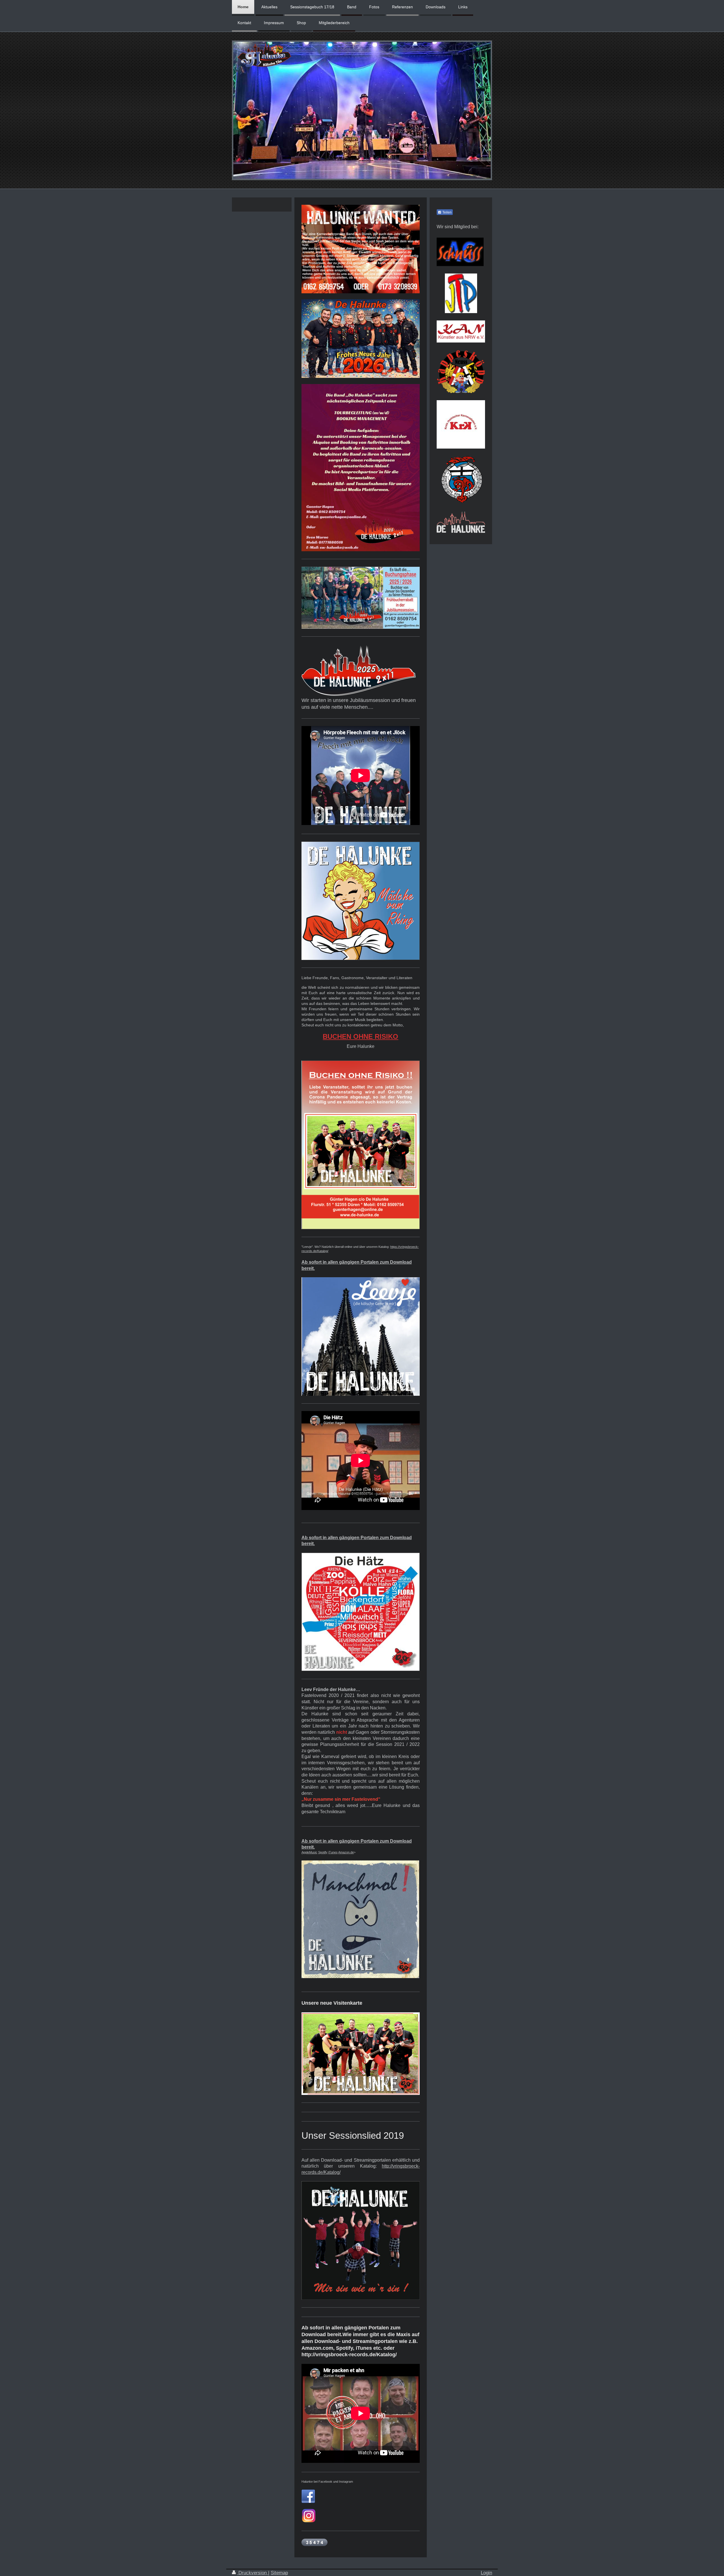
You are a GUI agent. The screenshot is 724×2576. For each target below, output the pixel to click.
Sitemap (279, 2573)
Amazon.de (346, 1852)
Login (486, 2573)
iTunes (333, 1852)
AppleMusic (309, 1852)
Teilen (447, 212)
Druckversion (253, 2573)
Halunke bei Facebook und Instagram (327, 2482)
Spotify (323, 1852)
